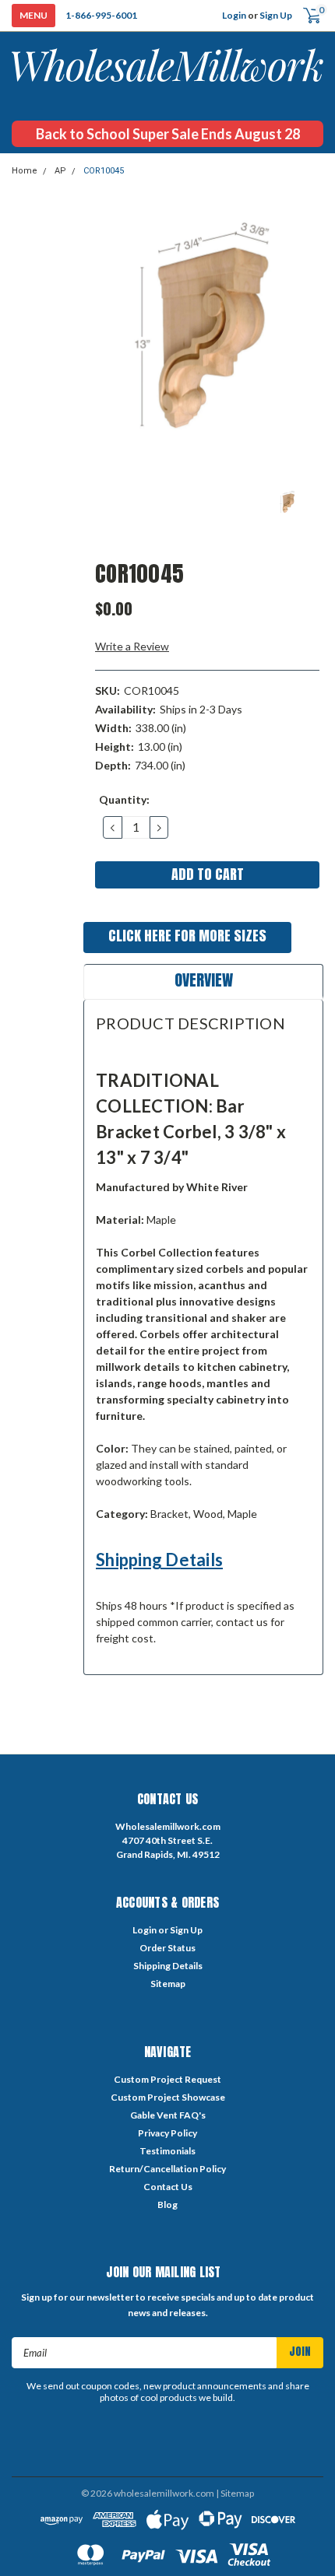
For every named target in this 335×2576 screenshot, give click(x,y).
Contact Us (168, 2187)
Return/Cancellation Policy (167, 2169)
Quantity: (124, 799)
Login (234, 15)
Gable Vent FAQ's (168, 2115)
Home (25, 171)
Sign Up (276, 15)
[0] (306, 16)
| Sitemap (235, 2493)
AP (60, 171)
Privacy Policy (167, 2133)
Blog (167, 2204)
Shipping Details (159, 1560)
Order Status (167, 1948)
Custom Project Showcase (168, 2097)
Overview (204, 980)
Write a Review (132, 646)
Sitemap (168, 1984)
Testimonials (167, 2151)
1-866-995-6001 (101, 15)
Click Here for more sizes (187, 936)
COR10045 (104, 171)
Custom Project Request (167, 2079)
